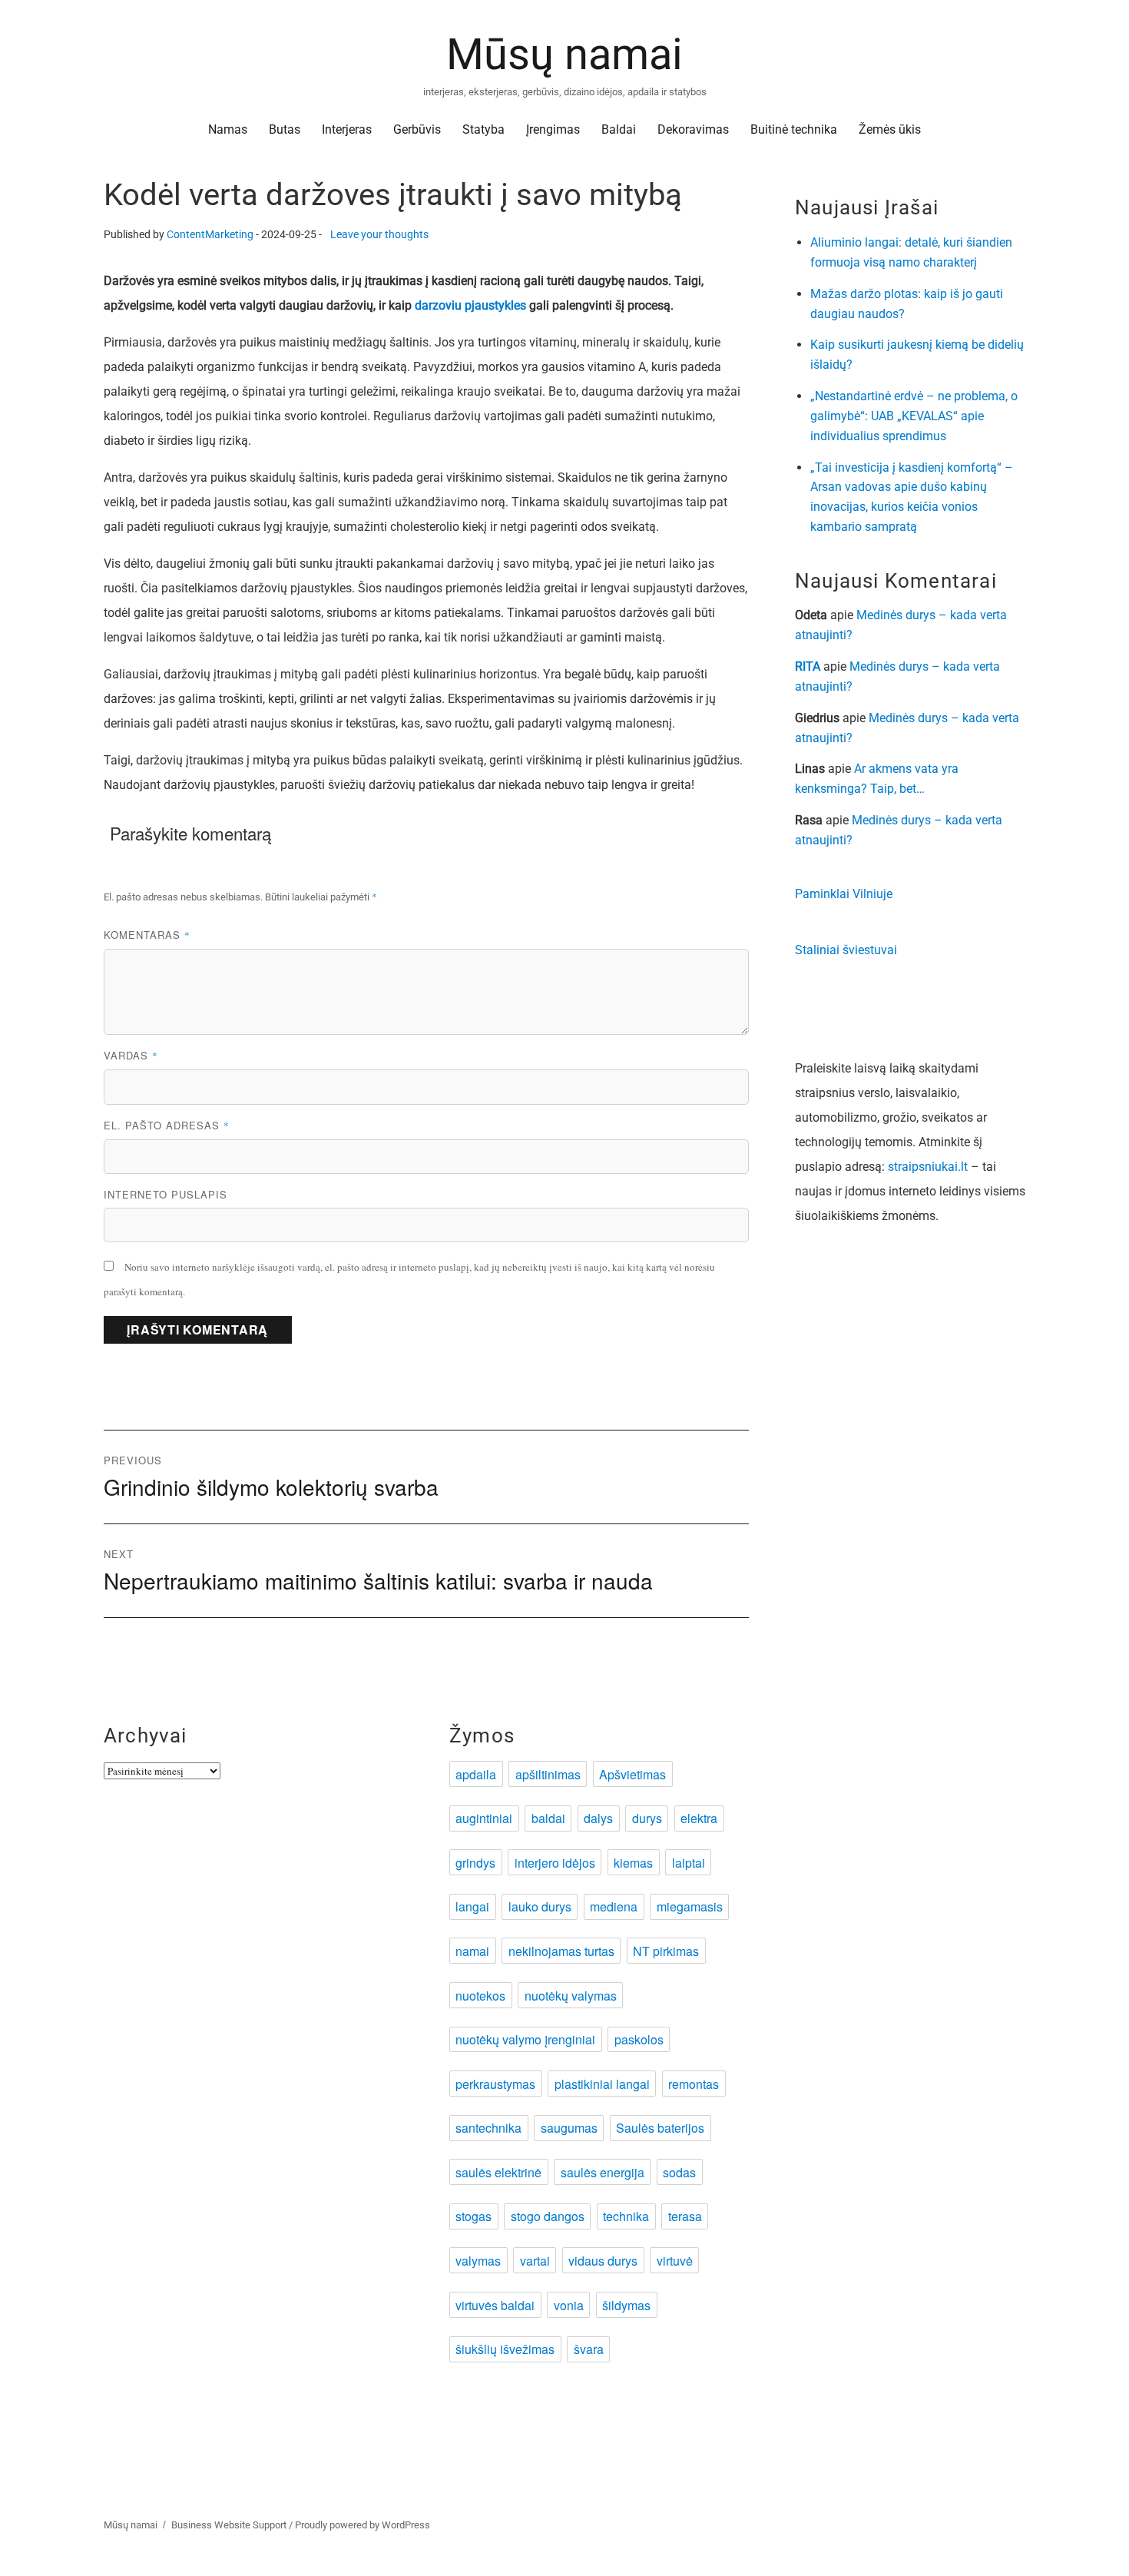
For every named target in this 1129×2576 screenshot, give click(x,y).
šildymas (626, 2305)
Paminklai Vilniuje (844, 894)
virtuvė (675, 2261)
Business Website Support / (233, 2525)
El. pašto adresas (167, 1125)
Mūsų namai (564, 55)
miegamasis (690, 1906)
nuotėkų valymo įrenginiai (525, 2039)
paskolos (639, 2039)
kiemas (633, 1863)
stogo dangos (548, 2216)
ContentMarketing (210, 235)
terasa (685, 2216)
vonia (569, 2305)
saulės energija (603, 2172)
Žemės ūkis (890, 129)
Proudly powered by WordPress (363, 2525)
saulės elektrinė (498, 2172)
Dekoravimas (693, 129)
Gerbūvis (417, 129)
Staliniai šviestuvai (846, 950)
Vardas (131, 1055)
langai (472, 1906)
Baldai (619, 129)
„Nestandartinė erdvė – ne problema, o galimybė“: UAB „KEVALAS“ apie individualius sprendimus (914, 416)
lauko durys (540, 1906)
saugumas (569, 2128)
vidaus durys (603, 2261)
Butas (285, 129)
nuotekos (480, 1996)
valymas (478, 2261)
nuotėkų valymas (571, 1996)
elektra (699, 1818)
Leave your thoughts (379, 235)
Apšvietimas (632, 1774)
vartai (535, 2261)
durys (647, 1818)
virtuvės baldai (495, 2305)
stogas (473, 2216)
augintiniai (484, 1818)
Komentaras (147, 935)
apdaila (476, 1774)
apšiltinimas (548, 1774)
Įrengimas (553, 129)
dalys (598, 1818)
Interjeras (347, 129)
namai (472, 1951)
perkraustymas (495, 2084)
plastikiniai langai (602, 2084)
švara (589, 2349)
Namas (228, 129)
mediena (614, 1906)
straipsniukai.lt (928, 1167)
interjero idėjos (555, 1863)
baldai (548, 1818)
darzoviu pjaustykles (470, 305)
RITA (808, 666)
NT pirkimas (666, 1951)
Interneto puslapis (166, 1194)
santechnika (488, 2128)
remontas (694, 2084)
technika (626, 2216)
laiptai (689, 1863)
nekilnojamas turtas (561, 1951)
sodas (679, 2172)
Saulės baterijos (660, 2128)
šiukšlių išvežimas (505, 2349)
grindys (475, 1863)
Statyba (483, 129)
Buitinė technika (794, 129)
